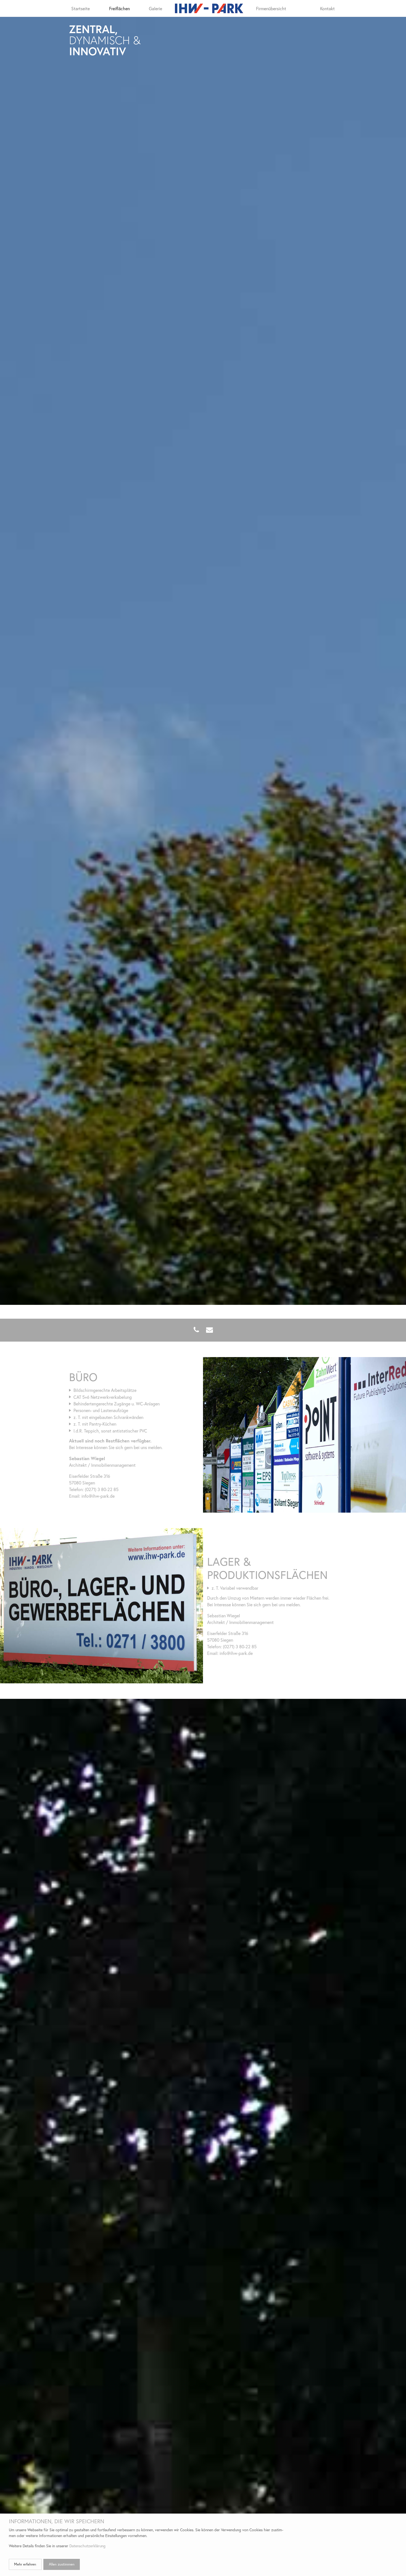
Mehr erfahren (25, 2564)
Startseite (81, 8)
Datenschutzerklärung (87, 2546)
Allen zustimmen (62, 2564)
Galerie (155, 8)
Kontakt (327, 8)
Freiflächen (119, 8)
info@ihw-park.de (98, 1496)
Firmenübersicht (271, 8)
